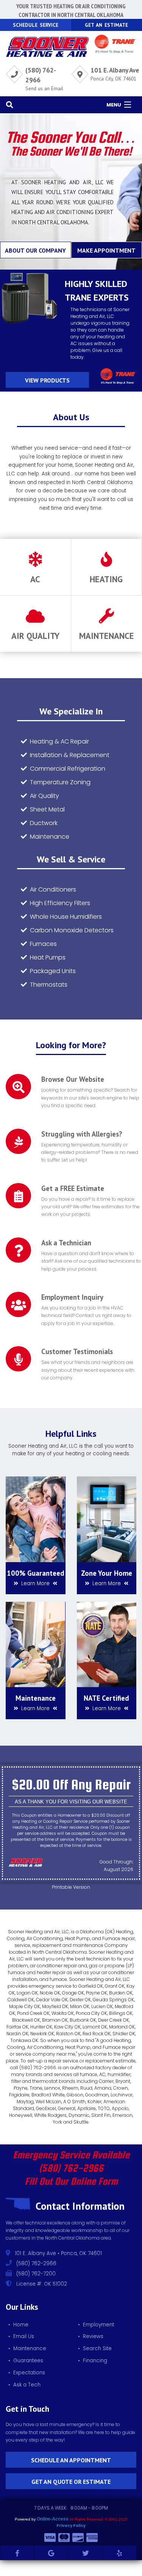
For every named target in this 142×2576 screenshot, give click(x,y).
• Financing (93, 2361)
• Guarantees (26, 2361)
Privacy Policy (71, 2526)
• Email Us (21, 2336)
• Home (18, 2325)
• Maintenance (27, 2348)
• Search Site (95, 2348)
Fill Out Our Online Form (71, 2181)
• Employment (96, 2325)
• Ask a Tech (24, 2385)
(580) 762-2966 (71, 2168)
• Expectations (27, 2373)
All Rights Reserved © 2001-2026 (98, 2519)
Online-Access (53, 2519)
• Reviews (91, 2336)
